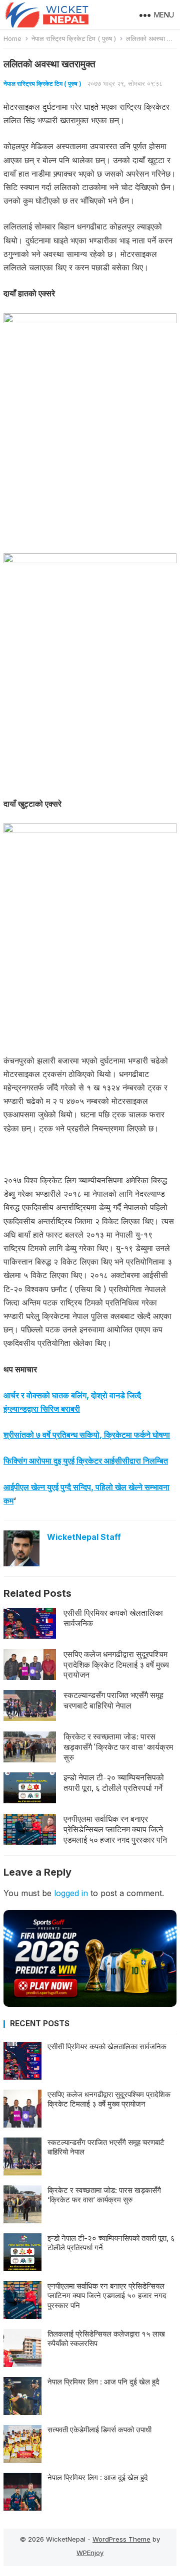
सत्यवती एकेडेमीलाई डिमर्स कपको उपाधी (99, 2430)
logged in (71, 1893)
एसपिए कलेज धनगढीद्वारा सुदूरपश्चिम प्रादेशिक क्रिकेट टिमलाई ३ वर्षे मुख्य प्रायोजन (116, 1665)
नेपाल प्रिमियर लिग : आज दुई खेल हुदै (98, 2477)
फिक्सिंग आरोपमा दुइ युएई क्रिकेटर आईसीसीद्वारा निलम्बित (86, 1461)
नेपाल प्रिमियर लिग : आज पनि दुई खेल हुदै (103, 2382)
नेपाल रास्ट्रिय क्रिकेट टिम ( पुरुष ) (74, 38)
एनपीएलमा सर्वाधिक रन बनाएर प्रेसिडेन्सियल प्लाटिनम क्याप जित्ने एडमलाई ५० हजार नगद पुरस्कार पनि (115, 1829)
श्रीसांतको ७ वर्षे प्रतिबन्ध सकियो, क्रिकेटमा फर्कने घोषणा (87, 1435)
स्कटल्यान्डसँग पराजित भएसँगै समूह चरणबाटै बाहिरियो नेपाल (113, 1700)
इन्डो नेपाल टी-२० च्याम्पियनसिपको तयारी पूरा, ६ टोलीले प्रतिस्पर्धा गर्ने (114, 1783)
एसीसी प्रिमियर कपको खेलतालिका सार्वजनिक (113, 1618)
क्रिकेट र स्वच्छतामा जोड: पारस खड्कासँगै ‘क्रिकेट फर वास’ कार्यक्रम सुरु (118, 1747)
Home (12, 38)
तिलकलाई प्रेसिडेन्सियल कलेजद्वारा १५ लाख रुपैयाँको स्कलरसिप (106, 2339)
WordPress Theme (121, 2539)
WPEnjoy (90, 2553)
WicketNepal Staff (84, 1537)
